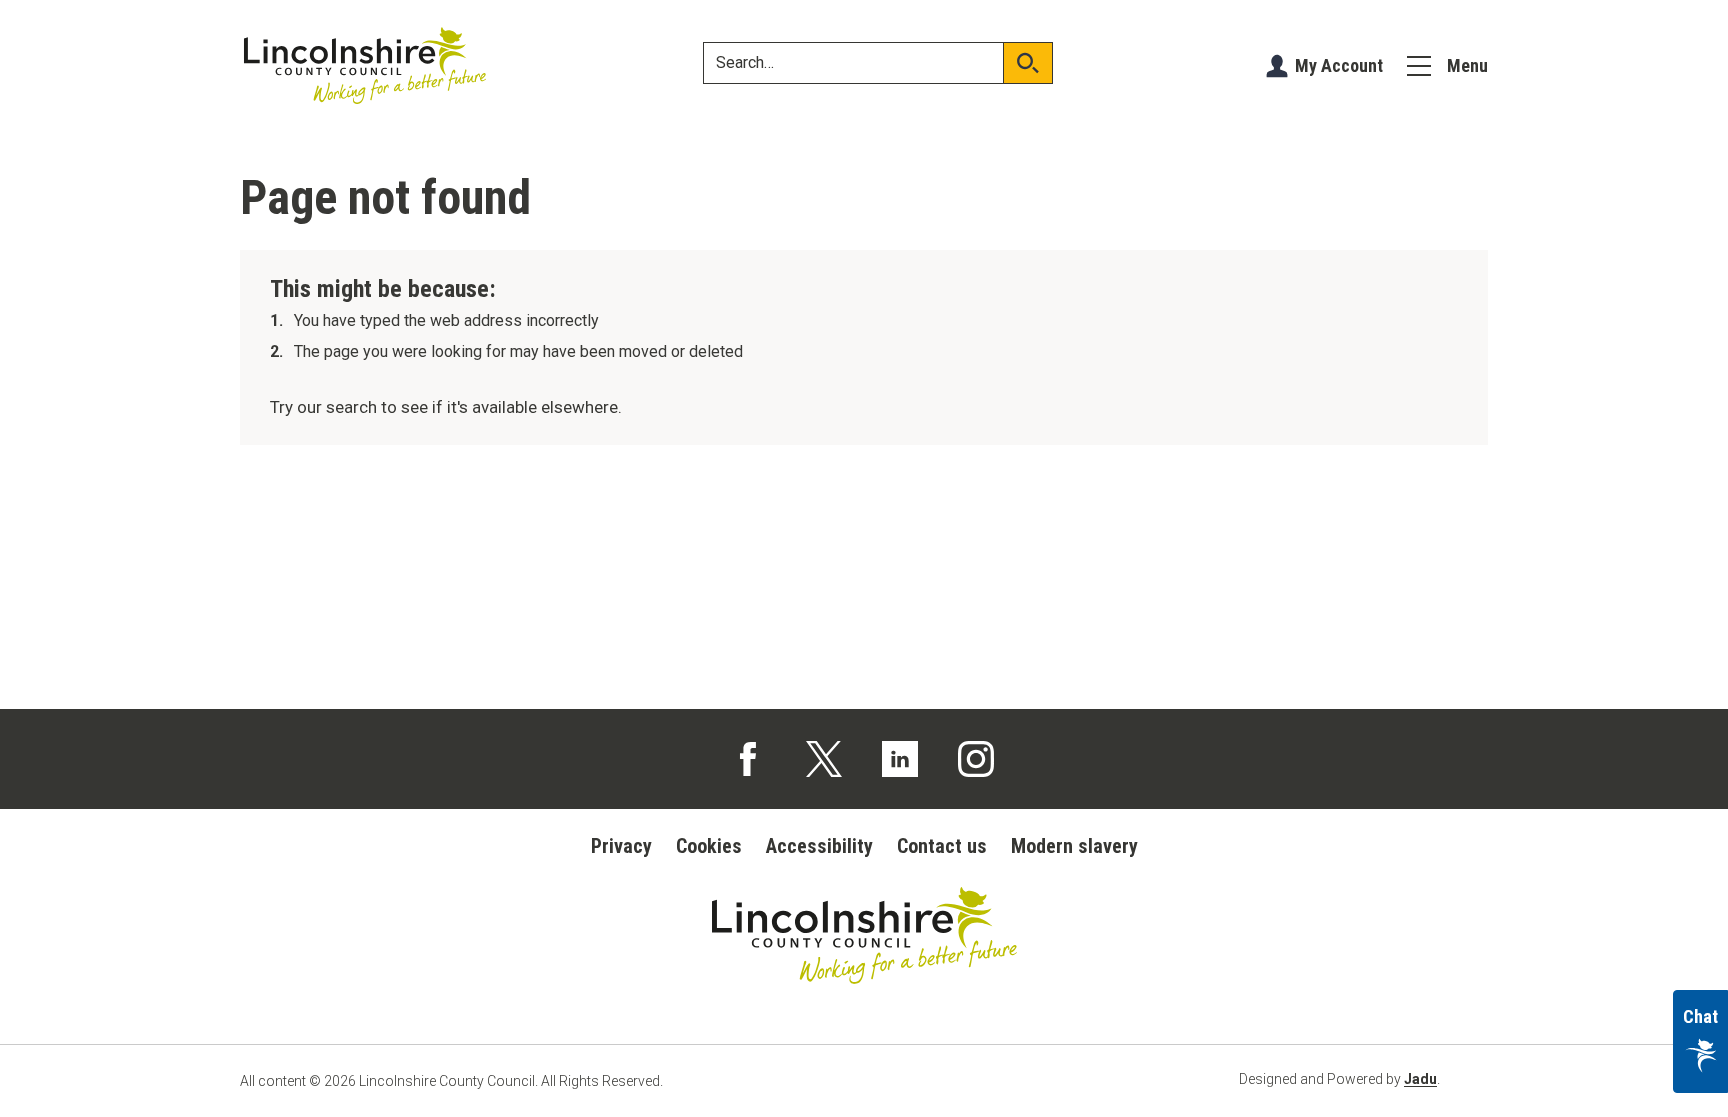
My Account (1339, 65)
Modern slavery (1074, 846)
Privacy (621, 846)
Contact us (942, 846)
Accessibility (819, 846)
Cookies (709, 846)
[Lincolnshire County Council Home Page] (365, 66)
